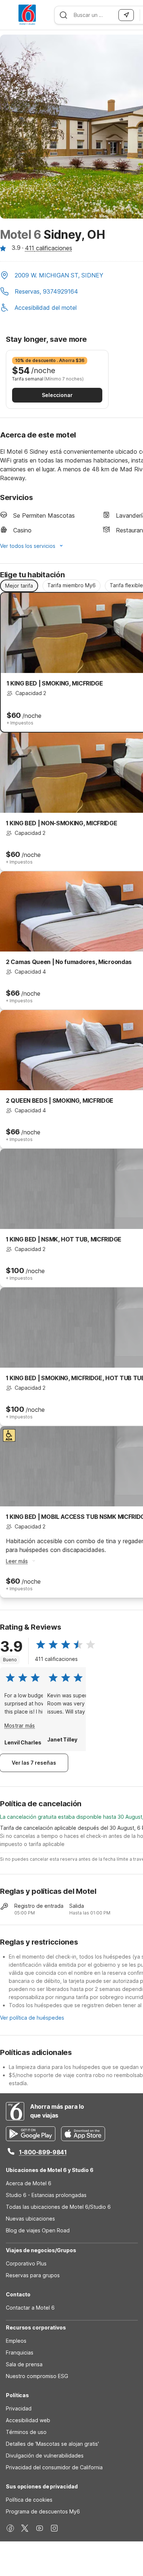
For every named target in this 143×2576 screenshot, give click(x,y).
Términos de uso (26, 2432)
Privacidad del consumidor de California (54, 2467)
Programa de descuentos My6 (43, 2511)
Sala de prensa (24, 2364)
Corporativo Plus (26, 2263)
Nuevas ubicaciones (30, 2219)
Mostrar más (20, 1725)
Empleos (16, 2341)
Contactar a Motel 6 (30, 2308)
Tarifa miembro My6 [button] (71, 585)
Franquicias (20, 2352)
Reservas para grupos (33, 2275)
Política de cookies (29, 2500)
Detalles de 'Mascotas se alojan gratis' (52, 2444)
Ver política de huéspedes (32, 2018)
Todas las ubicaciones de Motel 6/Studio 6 (58, 2207)
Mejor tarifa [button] (19, 586)
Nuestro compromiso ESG (37, 2376)
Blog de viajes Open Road (38, 2230)
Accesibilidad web (28, 2420)
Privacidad (19, 2408)
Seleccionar (57, 395)
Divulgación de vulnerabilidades (45, 2455)
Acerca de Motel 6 (29, 2183)
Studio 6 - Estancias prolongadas (46, 2195)
